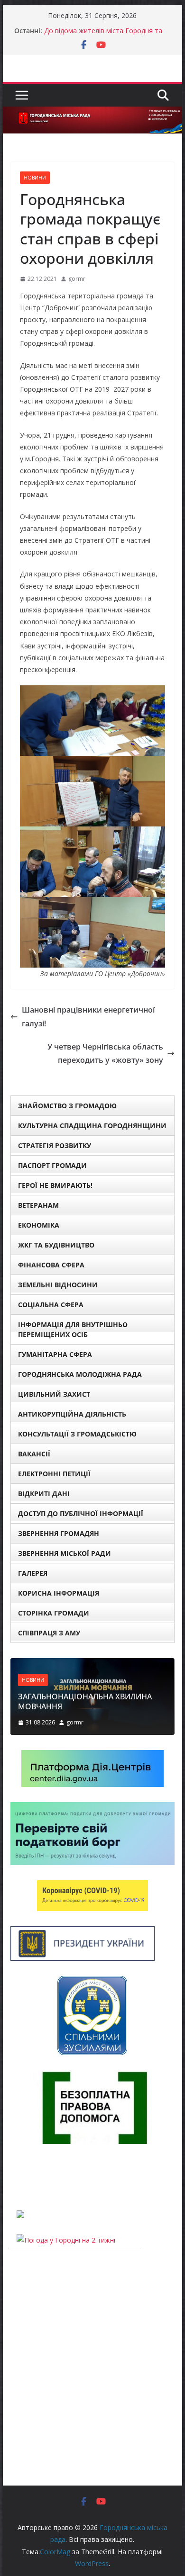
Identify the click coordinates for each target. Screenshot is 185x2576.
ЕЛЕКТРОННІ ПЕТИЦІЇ (54, 1474)
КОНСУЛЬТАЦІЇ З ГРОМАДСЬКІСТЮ (77, 1434)
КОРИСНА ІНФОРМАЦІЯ (59, 1593)
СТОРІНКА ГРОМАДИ (54, 1613)
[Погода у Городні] (16, 2177)
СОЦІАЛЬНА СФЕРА (51, 1305)
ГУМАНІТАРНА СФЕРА (55, 1354)
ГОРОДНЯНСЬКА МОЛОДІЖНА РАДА (80, 1374)
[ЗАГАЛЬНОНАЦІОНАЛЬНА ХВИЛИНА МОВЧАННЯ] (92, 1664)
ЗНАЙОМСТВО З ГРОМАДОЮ (67, 1106)
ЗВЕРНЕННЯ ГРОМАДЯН (59, 1533)
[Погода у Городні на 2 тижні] (66, 2240)
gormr (77, 279)
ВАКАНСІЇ (34, 1454)
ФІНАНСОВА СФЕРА (51, 1265)
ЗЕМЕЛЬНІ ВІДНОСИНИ (58, 1285)
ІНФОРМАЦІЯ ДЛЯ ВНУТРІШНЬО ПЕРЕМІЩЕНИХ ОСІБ (73, 1329)
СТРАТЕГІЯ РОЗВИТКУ (55, 1145)
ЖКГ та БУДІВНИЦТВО (56, 1245)
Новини (35, 178)
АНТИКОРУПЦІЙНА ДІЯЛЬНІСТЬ (72, 1414)
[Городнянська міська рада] (92, 113)
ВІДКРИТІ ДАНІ (44, 1494)
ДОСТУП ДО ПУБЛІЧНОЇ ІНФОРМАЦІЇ (81, 1513)
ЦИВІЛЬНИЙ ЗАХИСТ (54, 1394)
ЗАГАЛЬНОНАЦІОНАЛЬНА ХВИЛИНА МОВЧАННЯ (85, 1701)
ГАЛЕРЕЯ (33, 1573)
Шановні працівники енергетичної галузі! (88, 1017)
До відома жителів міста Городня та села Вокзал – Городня (103, 35)
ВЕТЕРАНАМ (38, 1205)
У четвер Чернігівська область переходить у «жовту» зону (105, 1054)
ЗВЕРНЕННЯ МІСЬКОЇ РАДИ (65, 1553)
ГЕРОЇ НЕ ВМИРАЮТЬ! (55, 1185)
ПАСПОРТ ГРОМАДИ (52, 1165)
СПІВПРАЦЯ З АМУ (49, 1633)
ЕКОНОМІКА (39, 1225)
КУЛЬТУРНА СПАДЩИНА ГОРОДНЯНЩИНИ (92, 1126)
